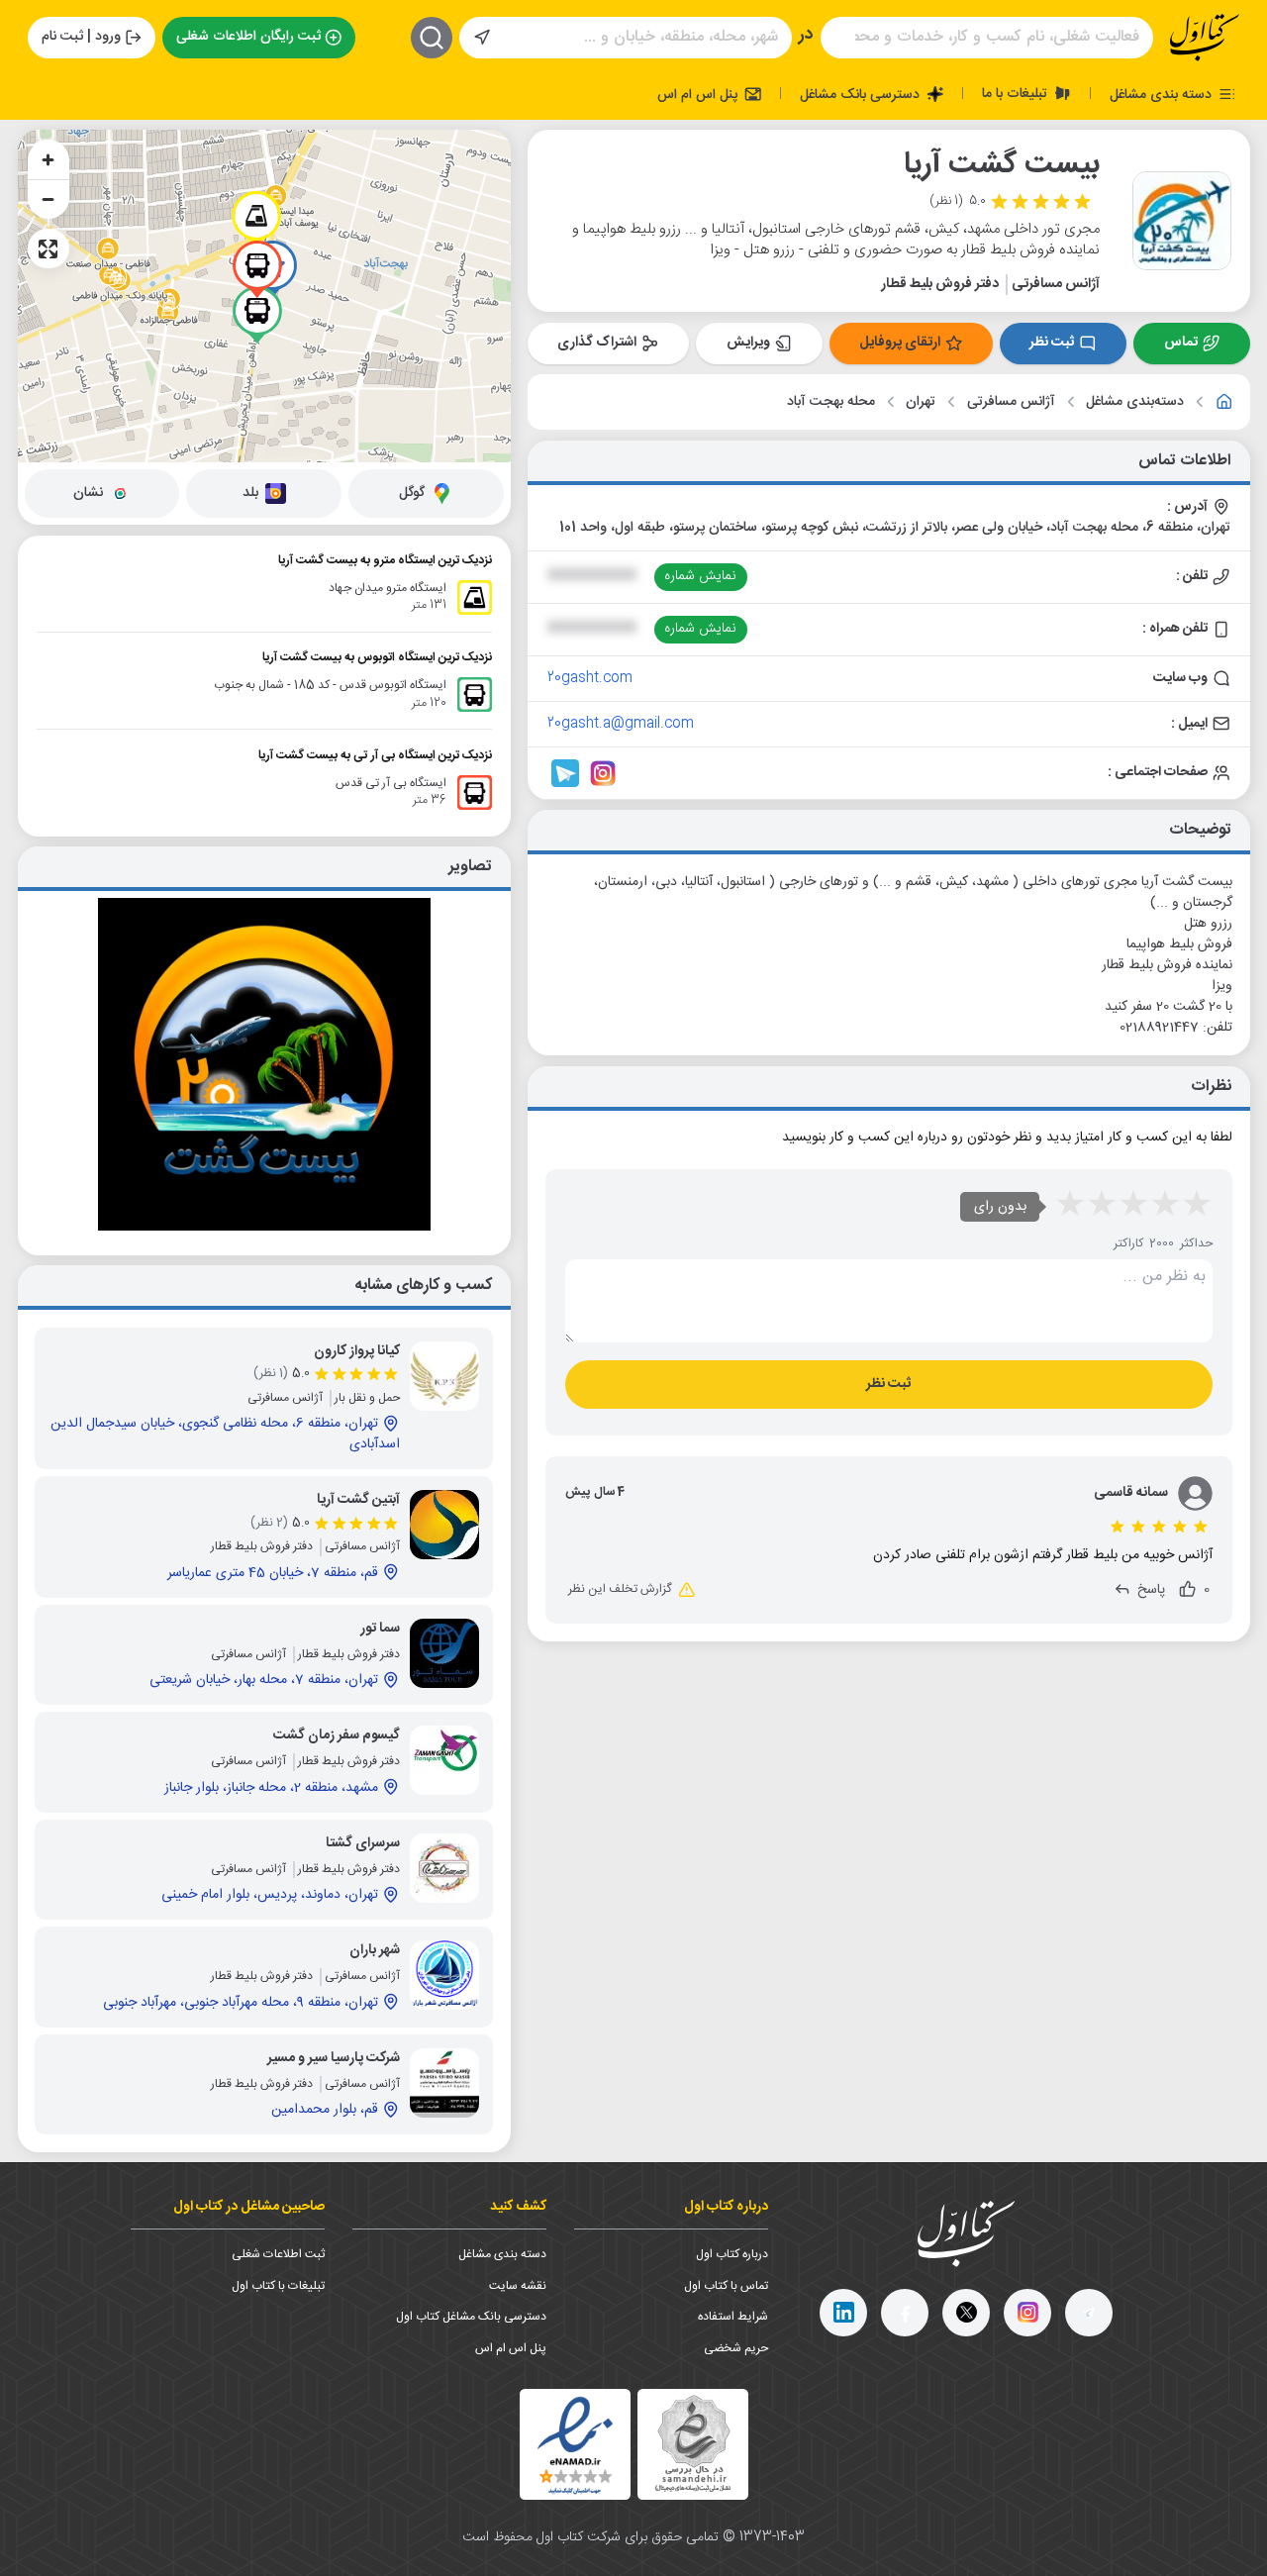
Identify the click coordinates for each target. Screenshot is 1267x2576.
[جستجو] (432, 38)
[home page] (1205, 38)
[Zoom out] (49, 199)
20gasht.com (590, 678)
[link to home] (1224, 402)
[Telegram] (1089, 2313)
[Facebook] (905, 2313)
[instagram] (1027, 2313)
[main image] (264, 1064)
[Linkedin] (843, 2313)
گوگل (412, 493)
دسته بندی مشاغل (1163, 94)
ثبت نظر (1052, 343)
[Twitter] (966, 2313)
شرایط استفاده (733, 2317)
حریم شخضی (736, 2348)
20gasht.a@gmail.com (621, 724)
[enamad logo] (575, 2444)
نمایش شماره (700, 576)
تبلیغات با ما (1017, 93)
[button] (256, 220)
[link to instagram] (603, 773)
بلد (250, 493)
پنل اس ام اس (699, 94)
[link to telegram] (565, 773)
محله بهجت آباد (831, 402)
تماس (1181, 343)
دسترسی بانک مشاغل (862, 94)
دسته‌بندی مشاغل (1135, 402)
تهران (921, 402)
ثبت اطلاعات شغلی (278, 2254)
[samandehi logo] (693, 2444)
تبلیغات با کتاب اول (278, 2286)
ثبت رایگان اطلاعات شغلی (248, 37)
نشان (88, 493)
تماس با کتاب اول (726, 2286)
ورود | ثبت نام (81, 37)
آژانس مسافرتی (1011, 402)
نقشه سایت (518, 2286)
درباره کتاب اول (732, 2254)
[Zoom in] (49, 159)
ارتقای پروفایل (900, 343)
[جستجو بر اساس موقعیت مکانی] (482, 38)
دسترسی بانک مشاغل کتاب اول (471, 2317)
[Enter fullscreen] (49, 248)
